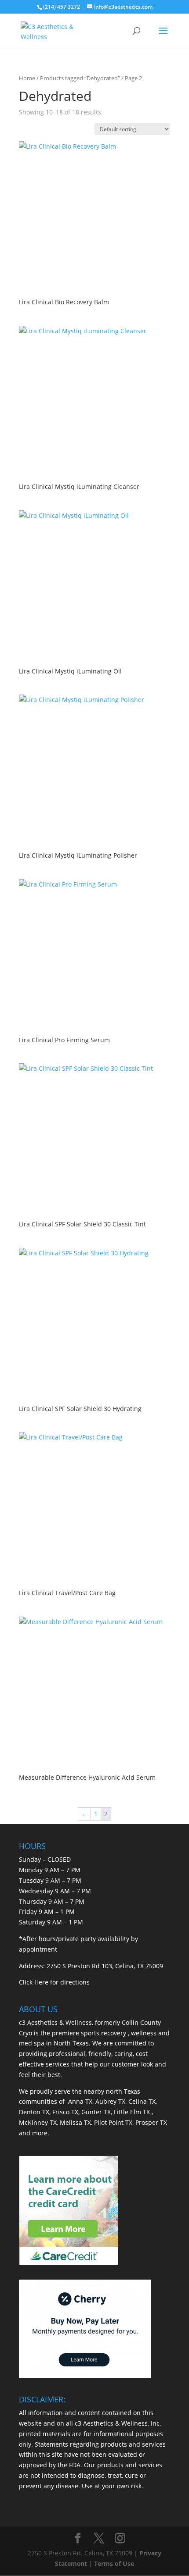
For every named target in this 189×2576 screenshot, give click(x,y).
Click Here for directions (54, 1982)
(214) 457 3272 (62, 7)
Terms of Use (114, 2564)
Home (27, 78)
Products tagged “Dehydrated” (80, 78)
